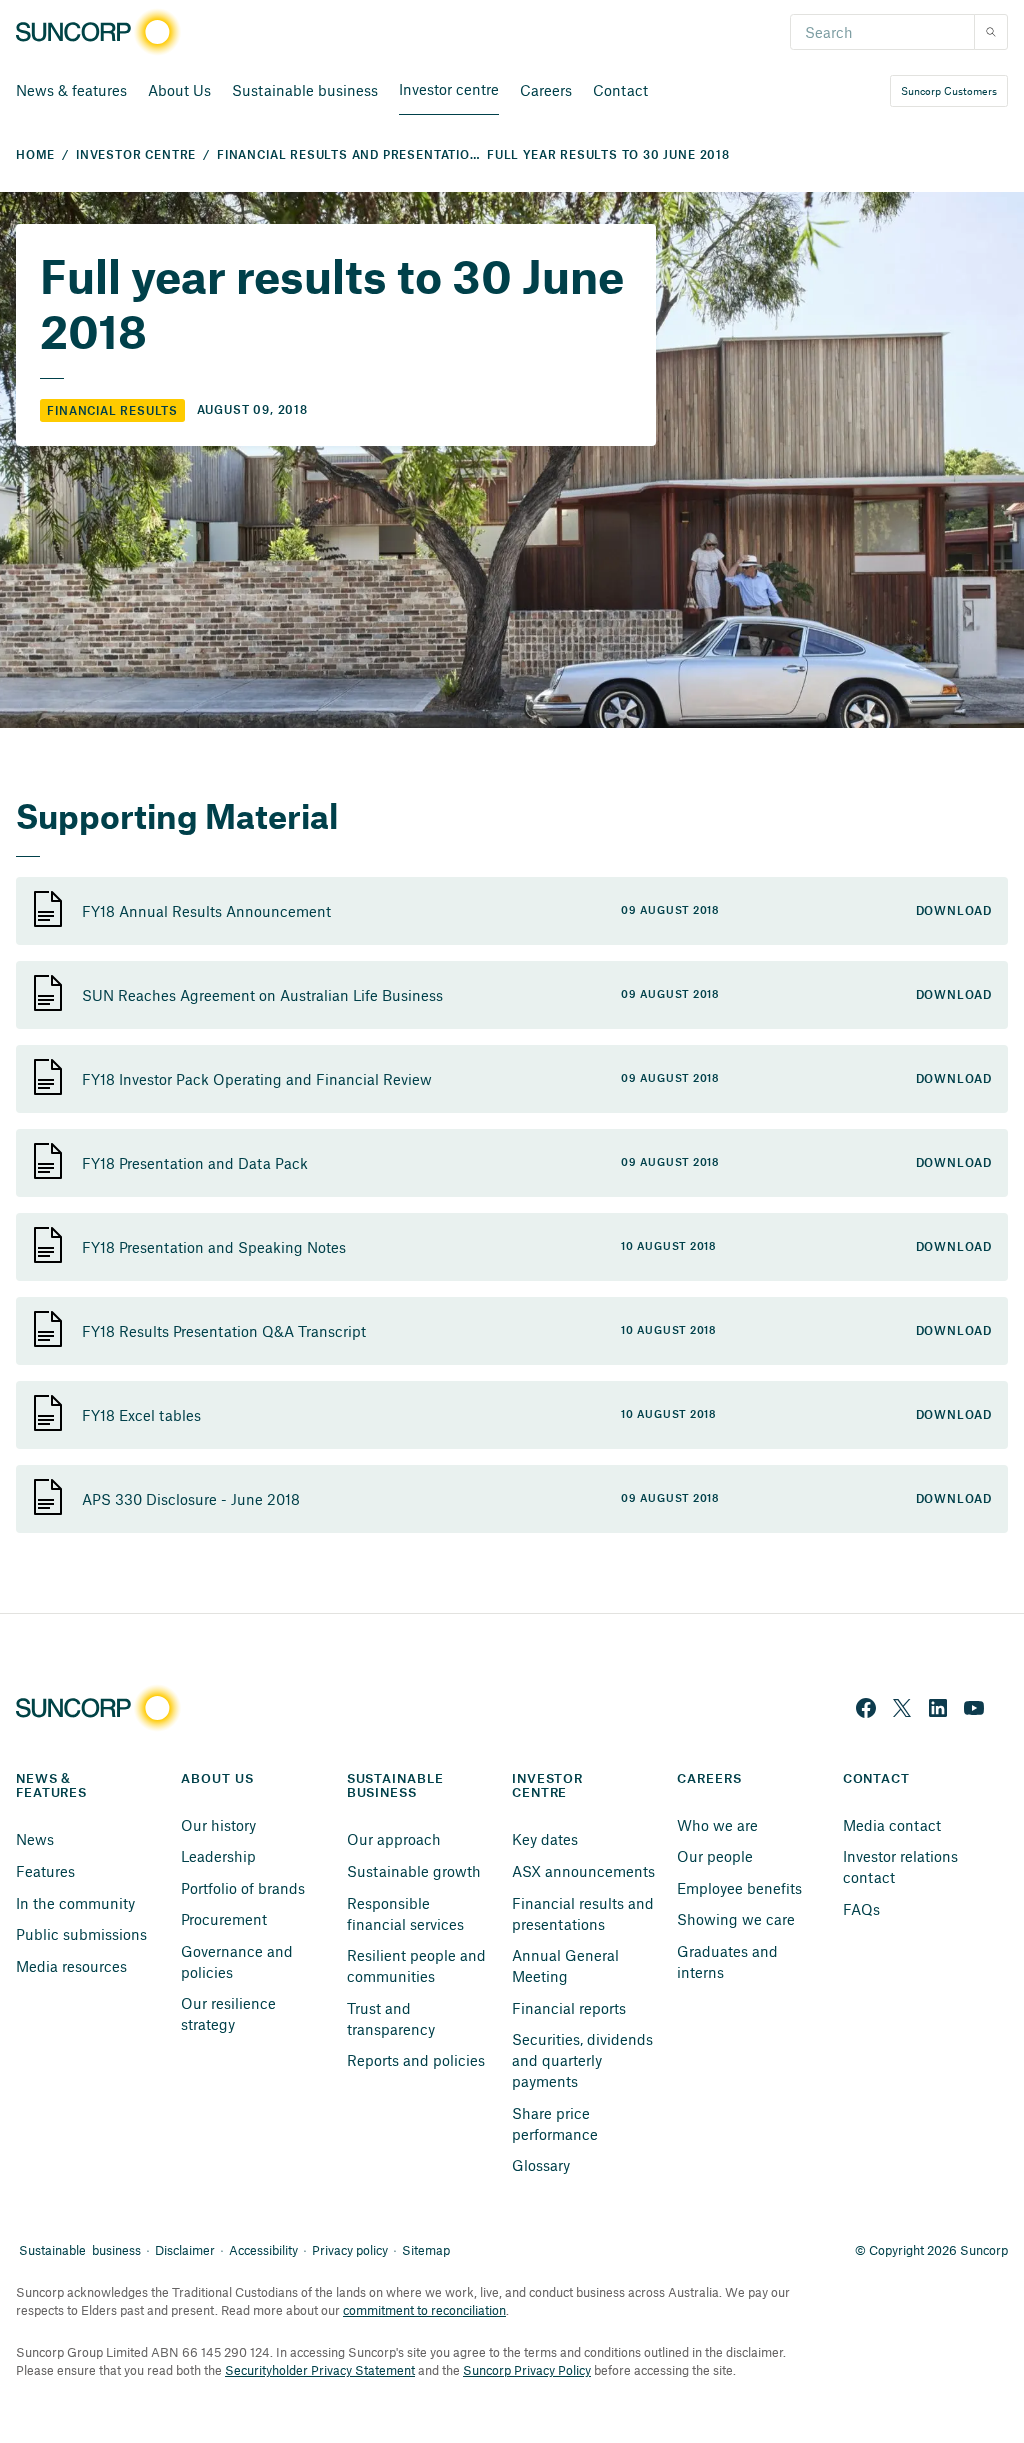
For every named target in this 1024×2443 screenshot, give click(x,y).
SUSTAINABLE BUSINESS (397, 1786)
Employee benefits (739, 1888)
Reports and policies (416, 2060)
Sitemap (426, 2250)
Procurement (224, 1919)
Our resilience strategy (230, 2013)
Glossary (541, 2165)
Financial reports (569, 2008)
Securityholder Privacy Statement (320, 2370)
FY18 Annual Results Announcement (206, 911)
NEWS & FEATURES (51, 1786)
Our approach (394, 1839)
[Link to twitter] (902, 1708)
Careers (546, 90)
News (35, 1839)
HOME (35, 155)
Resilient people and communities (418, 1965)
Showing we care (736, 1919)
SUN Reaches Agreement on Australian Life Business (262, 995)
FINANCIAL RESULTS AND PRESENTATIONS (352, 155)
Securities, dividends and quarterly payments (584, 2060)
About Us (179, 90)
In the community (75, 1903)
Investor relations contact (902, 1866)
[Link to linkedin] (938, 1708)
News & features (71, 90)
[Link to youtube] (974, 1708)
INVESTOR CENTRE (136, 155)
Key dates (545, 1839)
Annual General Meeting (567, 1965)
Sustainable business (305, 90)
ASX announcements (583, 1871)
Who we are (717, 1825)
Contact (620, 90)
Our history (218, 1825)
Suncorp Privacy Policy (527, 2370)
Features (45, 1871)
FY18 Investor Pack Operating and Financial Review (257, 1079)
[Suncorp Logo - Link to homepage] (104, 32)
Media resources (71, 1966)
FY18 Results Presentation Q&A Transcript (224, 1331)
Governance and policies (239, 1961)
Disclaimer (185, 2250)
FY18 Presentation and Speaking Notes (214, 1247)
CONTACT (876, 1779)
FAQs (861, 1909)
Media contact (892, 1825)
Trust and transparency (391, 2018)
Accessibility (263, 2250)
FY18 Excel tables (141, 1415)
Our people (715, 1856)
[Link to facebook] (866, 1708)
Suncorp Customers (949, 90)
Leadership (218, 1856)
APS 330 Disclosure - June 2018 (191, 1499)
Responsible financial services (405, 1913)
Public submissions (81, 1934)
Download (954, 911)
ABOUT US (217, 1779)
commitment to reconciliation (424, 2310)
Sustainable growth (414, 1871)
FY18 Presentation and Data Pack (195, 1163)
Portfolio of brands (243, 1888)
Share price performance (555, 2123)
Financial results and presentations (585, 1913)
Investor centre (449, 89)
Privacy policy (350, 2250)
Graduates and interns (729, 1961)
